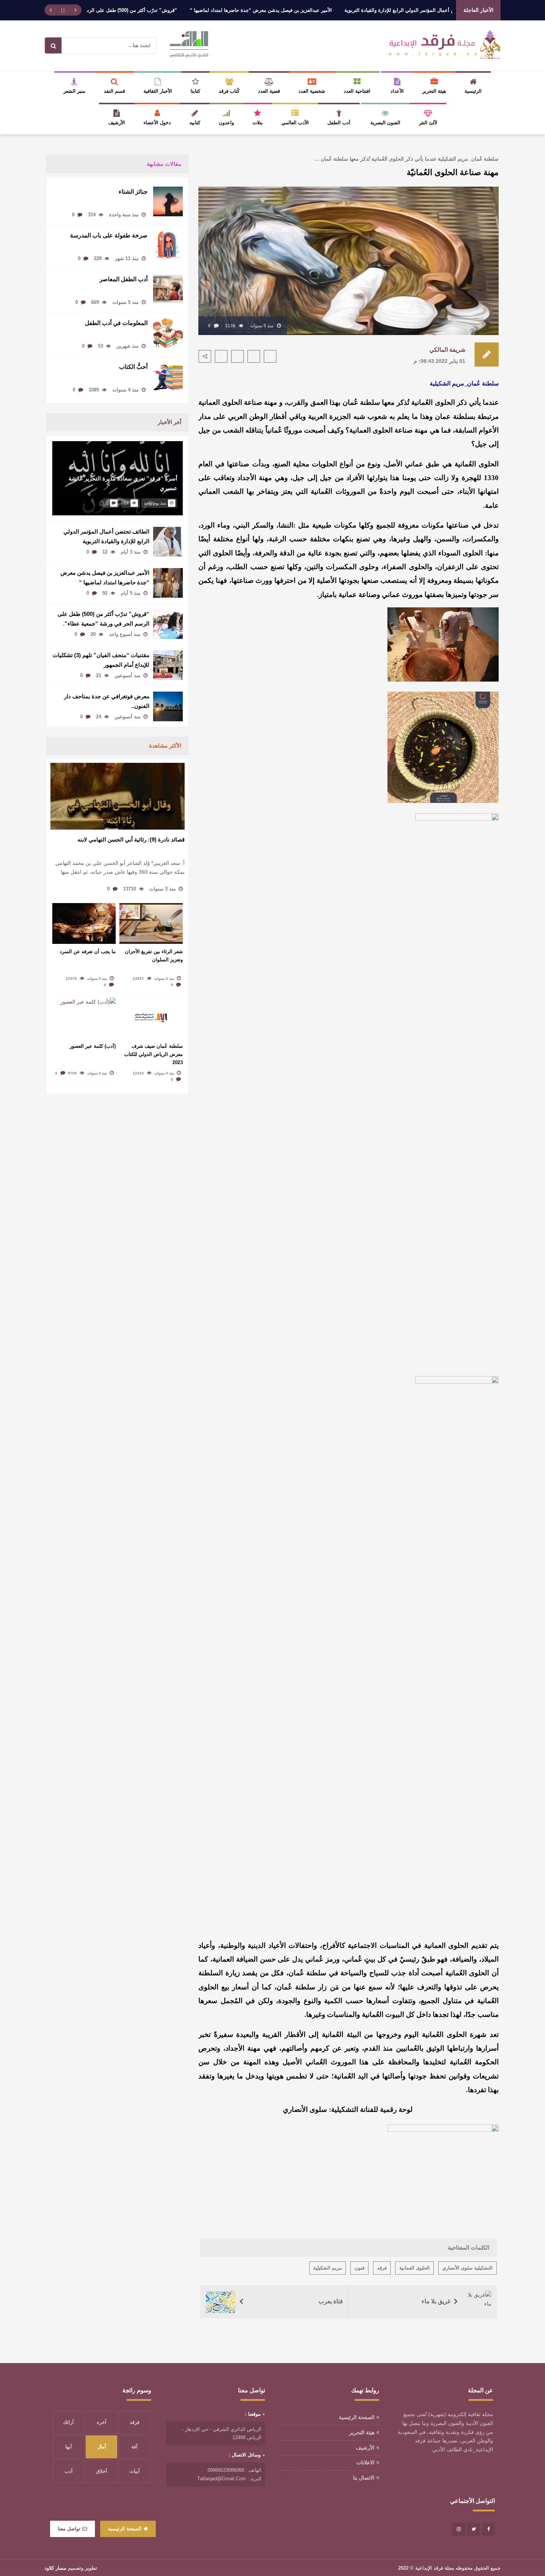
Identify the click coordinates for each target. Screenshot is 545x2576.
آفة (134, 2447)
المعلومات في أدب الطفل (115, 323)
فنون (359, 2268)
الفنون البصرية (385, 123)
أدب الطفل (339, 123)
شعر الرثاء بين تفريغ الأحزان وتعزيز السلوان (154, 956)
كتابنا (195, 91)
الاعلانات (365, 2462)
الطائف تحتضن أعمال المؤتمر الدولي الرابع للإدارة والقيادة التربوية (106, 536)
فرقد (382, 2268)
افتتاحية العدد (357, 91)
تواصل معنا (69, 2529)
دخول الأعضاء (157, 123)
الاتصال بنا (364, 2478)
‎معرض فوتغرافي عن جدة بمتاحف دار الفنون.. (107, 701)
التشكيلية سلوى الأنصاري (468, 2268)
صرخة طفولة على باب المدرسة (109, 235)
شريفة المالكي (447, 350)
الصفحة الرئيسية (357, 2417)
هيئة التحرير (434, 91)
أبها (69, 2447)
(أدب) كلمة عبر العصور (93, 1046)
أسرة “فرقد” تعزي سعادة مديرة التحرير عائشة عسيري (123, 483)
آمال (102, 2447)
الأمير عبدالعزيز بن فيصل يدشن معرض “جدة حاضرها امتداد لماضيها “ (312, 10)
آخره (102, 2422)
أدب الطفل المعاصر (123, 279)
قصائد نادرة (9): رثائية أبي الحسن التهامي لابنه (131, 839)
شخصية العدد (312, 91)
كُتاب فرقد (229, 91)
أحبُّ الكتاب (133, 367)
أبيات (135, 2471)
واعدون (226, 123)
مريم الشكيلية (328, 2268)
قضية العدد (269, 91)
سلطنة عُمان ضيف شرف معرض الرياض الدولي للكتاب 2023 (153, 1054)
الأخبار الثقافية (158, 91)
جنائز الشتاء (133, 192)
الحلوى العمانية (414, 2268)
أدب (69, 2471)
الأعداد (397, 91)
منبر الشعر (74, 91)
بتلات (258, 123)
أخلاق (102, 2471)
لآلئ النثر (428, 123)
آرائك (68, 2422)
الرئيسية (473, 91)
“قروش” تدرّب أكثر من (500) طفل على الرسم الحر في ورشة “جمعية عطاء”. (149, 10)
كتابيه (195, 123)
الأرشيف (117, 123)
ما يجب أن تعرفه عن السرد (88, 951)
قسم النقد (114, 91)
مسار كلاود (55, 2568)
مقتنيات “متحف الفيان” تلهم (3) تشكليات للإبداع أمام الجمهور (101, 660)
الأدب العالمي (295, 123)
